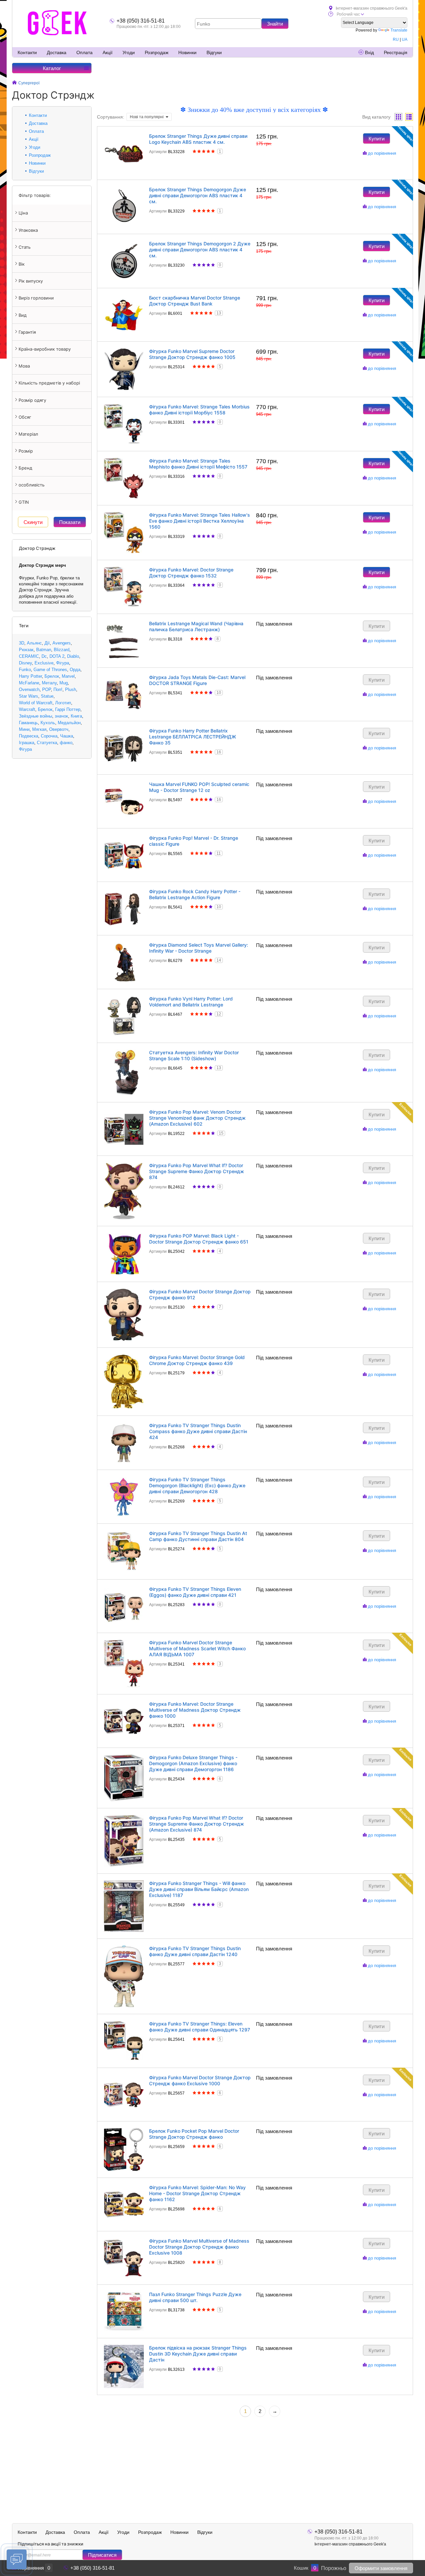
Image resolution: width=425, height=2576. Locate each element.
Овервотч (59, 729)
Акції (108, 52)
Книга (76, 716)
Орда (75, 670)
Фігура (63, 663)
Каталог (52, 68)
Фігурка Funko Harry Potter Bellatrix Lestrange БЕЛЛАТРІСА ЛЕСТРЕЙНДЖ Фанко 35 (193, 737)
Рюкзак (26, 650)
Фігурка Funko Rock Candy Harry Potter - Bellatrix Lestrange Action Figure (195, 894)
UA (405, 40)
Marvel (68, 676)
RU (396, 40)
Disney (25, 663)
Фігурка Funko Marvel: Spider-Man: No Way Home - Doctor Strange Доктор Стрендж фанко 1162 (197, 2193)
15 (221, 1133)
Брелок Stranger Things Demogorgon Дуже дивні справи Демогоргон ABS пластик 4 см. (198, 195)
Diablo (73, 656)
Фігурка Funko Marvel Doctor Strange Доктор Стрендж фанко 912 (200, 1294)
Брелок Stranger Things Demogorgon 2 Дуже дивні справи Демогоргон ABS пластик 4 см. (200, 250)
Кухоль (48, 723)
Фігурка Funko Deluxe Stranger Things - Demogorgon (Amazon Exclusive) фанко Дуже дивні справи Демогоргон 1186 (193, 1763)
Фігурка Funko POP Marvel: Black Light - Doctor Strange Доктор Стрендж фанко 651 (199, 1239)
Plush (71, 689)
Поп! (58, 689)
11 (219, 853)
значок (61, 716)
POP (46, 689)
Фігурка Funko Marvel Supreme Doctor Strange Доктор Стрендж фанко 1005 (192, 354)
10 (219, 693)
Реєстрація (396, 52)
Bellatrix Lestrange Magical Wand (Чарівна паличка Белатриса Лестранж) (196, 626)
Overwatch (29, 689)
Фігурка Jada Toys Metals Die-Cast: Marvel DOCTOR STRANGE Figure (197, 680)
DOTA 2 (57, 656)
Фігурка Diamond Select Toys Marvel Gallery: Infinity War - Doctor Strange (199, 948)
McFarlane (29, 683)
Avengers (62, 643)
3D (22, 643)
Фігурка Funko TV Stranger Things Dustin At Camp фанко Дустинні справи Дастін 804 (198, 1536)
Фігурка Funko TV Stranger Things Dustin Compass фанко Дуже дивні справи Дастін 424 (198, 1431)
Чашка (67, 736)
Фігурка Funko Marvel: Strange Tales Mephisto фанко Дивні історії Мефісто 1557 (198, 464)
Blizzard (62, 650)
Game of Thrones (50, 670)
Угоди (129, 52)
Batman (44, 650)
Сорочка (49, 736)
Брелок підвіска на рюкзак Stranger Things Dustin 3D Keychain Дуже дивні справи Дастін (198, 2354)
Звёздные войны (36, 716)
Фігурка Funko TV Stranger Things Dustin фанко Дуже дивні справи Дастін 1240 (195, 1951)
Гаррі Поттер (68, 709)
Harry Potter (30, 676)
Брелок (52, 676)
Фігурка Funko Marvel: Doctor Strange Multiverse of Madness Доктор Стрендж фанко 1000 (195, 1710)
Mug (64, 683)
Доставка (57, 52)
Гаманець (28, 723)
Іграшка (27, 743)
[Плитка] (398, 117)
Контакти (27, 52)
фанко (66, 743)
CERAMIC (29, 656)
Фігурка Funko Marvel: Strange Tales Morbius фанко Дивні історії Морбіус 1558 (199, 410)
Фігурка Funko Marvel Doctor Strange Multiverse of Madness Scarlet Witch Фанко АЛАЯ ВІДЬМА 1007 (197, 1648)
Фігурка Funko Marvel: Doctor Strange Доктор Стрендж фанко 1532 (191, 573)
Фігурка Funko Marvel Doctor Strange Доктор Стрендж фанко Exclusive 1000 (200, 2080)
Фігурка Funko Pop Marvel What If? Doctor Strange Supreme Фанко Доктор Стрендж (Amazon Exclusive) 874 (197, 1824)
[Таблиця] (409, 117)
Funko (25, 670)
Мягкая (39, 729)
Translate (399, 30)
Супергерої (29, 83)
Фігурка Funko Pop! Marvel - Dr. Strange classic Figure (194, 841)
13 (219, 313)
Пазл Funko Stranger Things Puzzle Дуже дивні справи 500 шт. (195, 2297)
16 (219, 752)
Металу (49, 683)
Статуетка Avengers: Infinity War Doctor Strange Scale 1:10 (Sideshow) (194, 1055)
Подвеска (29, 736)
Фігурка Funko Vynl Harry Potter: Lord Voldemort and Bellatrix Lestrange (191, 1002)
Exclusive (44, 663)
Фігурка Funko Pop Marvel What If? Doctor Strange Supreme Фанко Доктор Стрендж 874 (197, 1171)
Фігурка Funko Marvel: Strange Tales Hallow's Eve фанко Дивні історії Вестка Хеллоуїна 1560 (200, 521)
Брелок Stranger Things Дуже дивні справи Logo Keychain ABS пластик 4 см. (198, 139)
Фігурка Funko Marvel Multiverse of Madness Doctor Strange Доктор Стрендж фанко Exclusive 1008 (199, 2247)
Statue (47, 696)
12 (219, 1014)
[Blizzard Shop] (57, 23)
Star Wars (29, 696)
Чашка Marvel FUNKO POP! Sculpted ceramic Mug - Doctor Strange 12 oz (199, 787)
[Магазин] (14, 83)
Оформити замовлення (381, 2568)
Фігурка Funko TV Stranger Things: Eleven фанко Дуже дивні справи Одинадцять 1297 (200, 2027)
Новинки (187, 52)
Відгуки (214, 52)
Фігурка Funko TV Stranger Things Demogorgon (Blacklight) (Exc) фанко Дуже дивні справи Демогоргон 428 (197, 1485)
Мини (24, 729)
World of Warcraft (36, 703)
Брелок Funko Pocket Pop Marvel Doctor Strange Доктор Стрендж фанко (194, 2134)
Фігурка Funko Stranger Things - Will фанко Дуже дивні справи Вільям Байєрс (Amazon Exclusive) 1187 (199, 1889)
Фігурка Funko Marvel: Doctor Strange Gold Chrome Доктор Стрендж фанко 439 (197, 1360)
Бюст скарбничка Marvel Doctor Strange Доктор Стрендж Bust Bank (195, 301)
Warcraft (27, 709)
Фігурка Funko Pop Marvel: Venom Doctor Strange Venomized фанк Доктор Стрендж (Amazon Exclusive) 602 (197, 1118)
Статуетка (47, 743)
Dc (44, 656)
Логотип (63, 703)
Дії (47, 643)
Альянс (34, 643)
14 (219, 960)
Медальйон (69, 723)
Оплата (85, 52)
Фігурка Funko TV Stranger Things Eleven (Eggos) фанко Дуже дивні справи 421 (195, 1592)
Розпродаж (157, 52)
